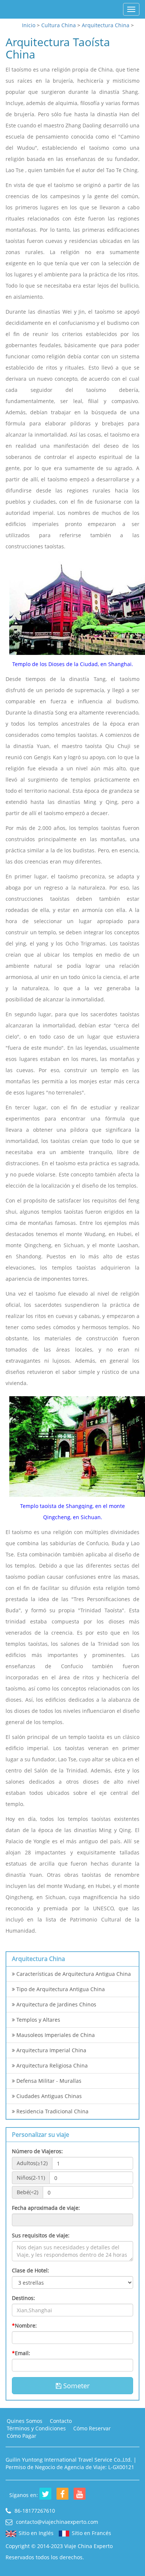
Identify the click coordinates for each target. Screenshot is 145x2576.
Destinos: (23, 2298)
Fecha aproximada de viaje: (46, 2208)
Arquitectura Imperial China (51, 2050)
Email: (21, 2353)
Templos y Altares (38, 2020)
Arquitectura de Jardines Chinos (56, 2004)
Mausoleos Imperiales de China (55, 2035)
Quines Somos (25, 2421)
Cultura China (59, 25)
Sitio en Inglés (36, 2533)
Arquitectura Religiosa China (51, 2065)
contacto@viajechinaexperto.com (56, 2522)
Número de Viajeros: (37, 2151)
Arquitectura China (106, 25)
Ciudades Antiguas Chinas (48, 2096)
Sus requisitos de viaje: (41, 2235)
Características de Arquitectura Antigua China (73, 1974)
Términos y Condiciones (36, 2428)
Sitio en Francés (91, 2533)
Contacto (61, 2421)
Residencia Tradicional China (52, 2111)
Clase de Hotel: (30, 2270)
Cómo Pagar (22, 2436)
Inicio (29, 25)
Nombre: (24, 2325)
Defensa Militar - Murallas (48, 2081)
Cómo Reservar (92, 2428)
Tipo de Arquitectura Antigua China (60, 1989)
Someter (75, 2386)
